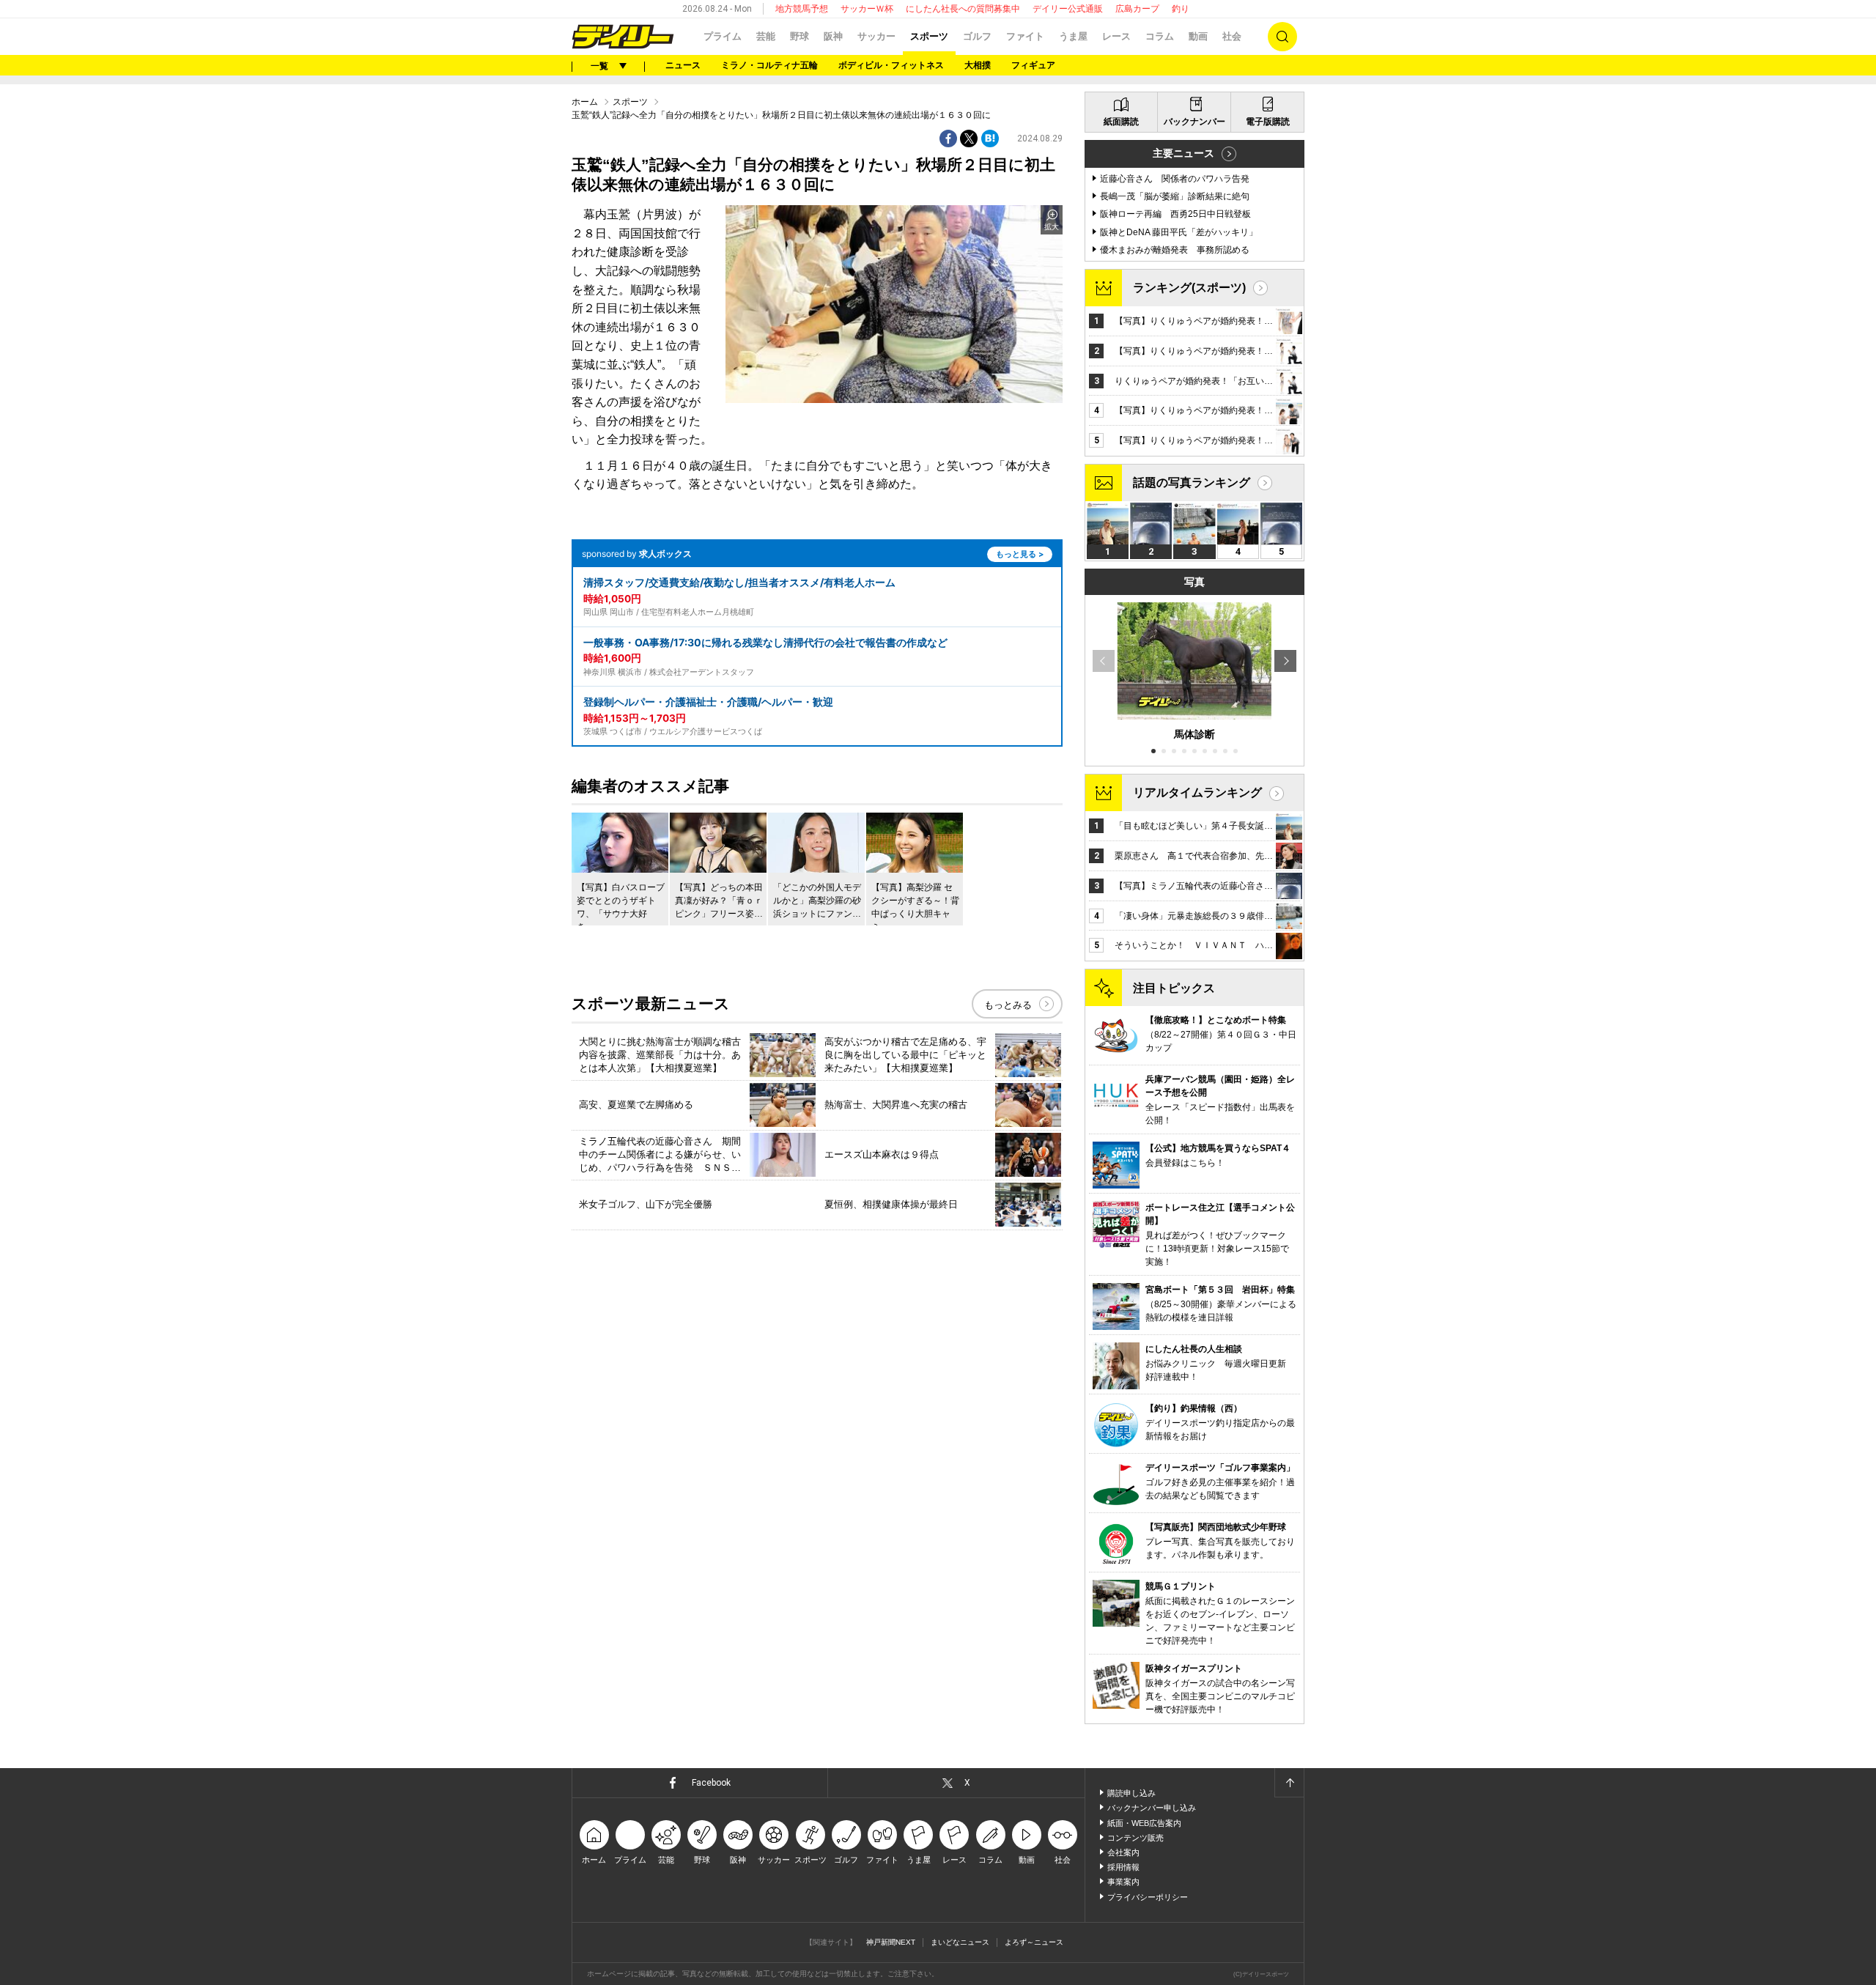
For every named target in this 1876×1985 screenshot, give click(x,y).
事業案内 (1123, 1882)
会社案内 (1123, 1852)
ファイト (1025, 36)
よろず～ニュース (1034, 1942)
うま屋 (1073, 36)
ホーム (585, 102)
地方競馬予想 (802, 9)
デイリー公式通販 (1068, 9)
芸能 (766, 36)
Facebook (711, 1783)
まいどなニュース (960, 1942)
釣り (1181, 9)
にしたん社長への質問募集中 (963, 9)
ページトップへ (1289, 1783)
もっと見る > (1020, 554)
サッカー (876, 36)
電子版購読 (1268, 122)
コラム (1160, 36)
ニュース (683, 65)
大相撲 (978, 65)
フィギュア (1033, 65)
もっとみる (1008, 1005)
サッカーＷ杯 (867, 9)
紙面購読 (1121, 122)
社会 (1232, 36)
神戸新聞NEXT (891, 1942)
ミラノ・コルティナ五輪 (769, 65)
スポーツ (929, 36)
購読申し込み (1131, 1793)
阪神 (833, 36)
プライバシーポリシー (1148, 1897)
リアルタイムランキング (1197, 792)
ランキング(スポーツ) (1189, 288)
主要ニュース (1183, 153)
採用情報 (1123, 1867)
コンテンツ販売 (1135, 1838)
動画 (1198, 36)
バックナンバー (1194, 122)
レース (1116, 36)
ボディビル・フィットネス (891, 65)
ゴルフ (977, 36)
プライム (723, 36)
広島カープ (1137, 9)
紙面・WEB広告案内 (1144, 1823)
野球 (799, 36)
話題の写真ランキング (1192, 483)
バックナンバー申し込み (1152, 1808)
